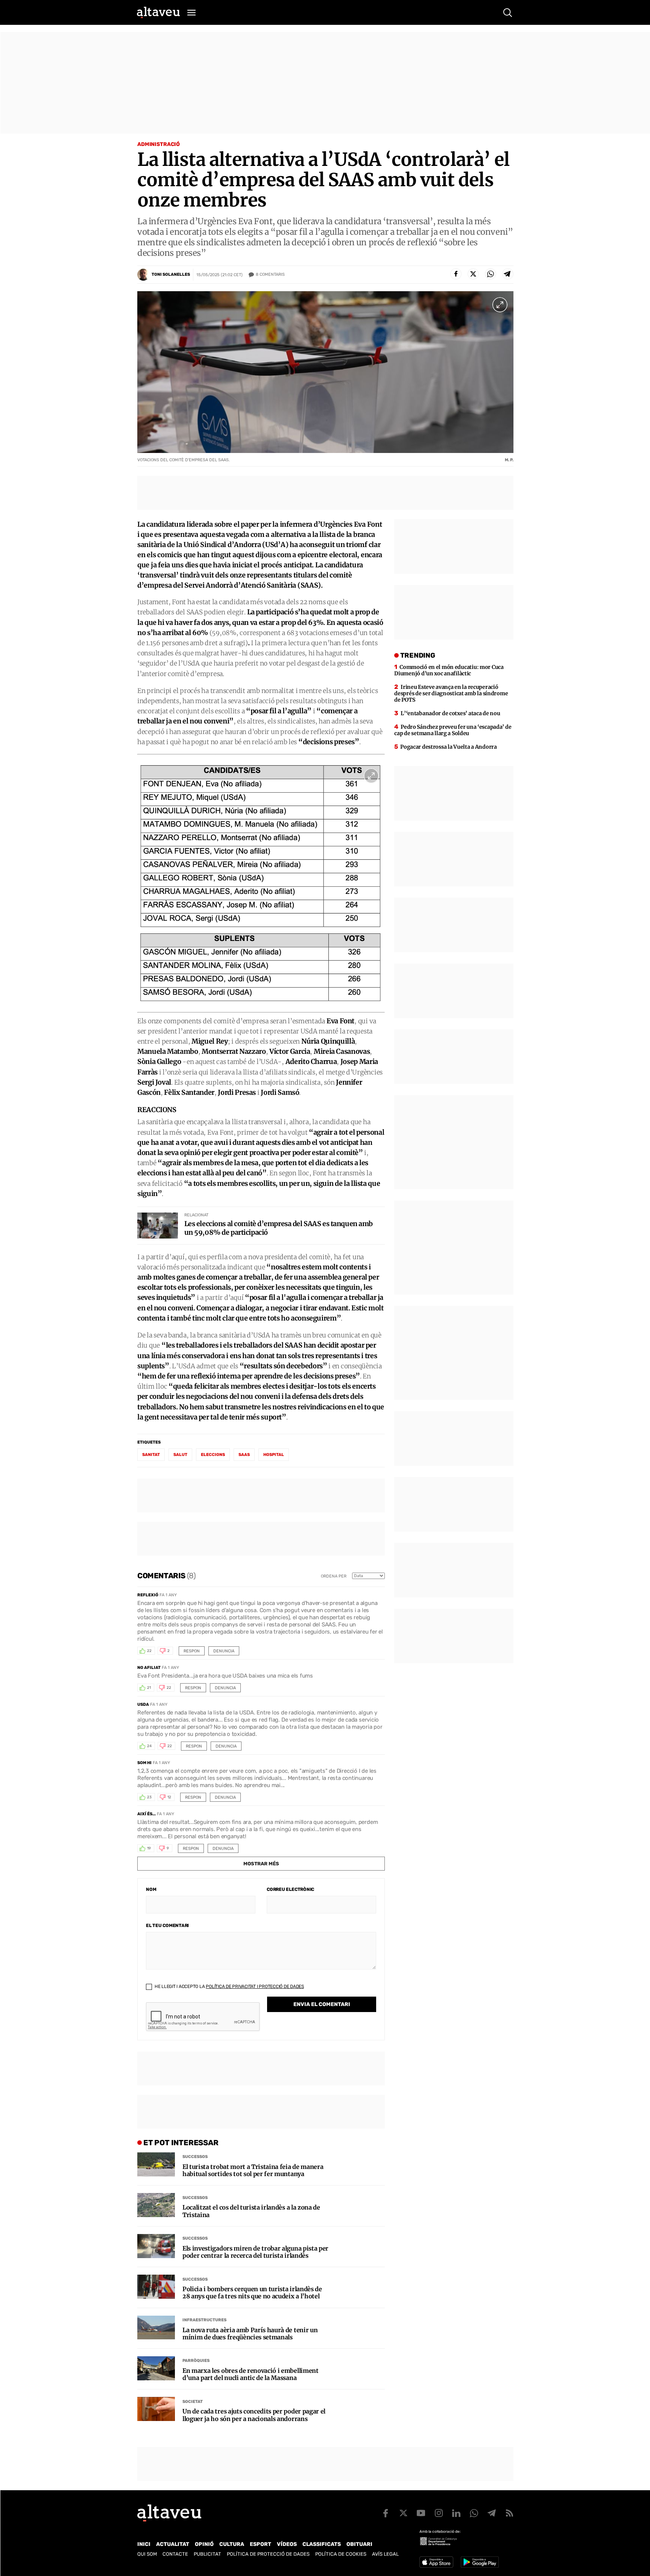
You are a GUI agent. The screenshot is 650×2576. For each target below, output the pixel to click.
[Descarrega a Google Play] (480, 2562)
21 (149, 1688)
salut (180, 1455)
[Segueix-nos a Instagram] (439, 2513)
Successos (195, 2157)
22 (149, 1651)
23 (149, 1797)
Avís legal (385, 2554)
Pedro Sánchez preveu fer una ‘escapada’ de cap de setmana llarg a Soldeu (453, 730)
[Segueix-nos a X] (403, 2513)
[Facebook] (456, 274)
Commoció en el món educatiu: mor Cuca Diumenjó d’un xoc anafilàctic (449, 670)
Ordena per (334, 1576)
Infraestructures (204, 2320)
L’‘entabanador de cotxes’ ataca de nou (450, 713)
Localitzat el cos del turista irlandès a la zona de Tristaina (251, 2211)
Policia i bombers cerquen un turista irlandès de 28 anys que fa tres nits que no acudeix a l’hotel (252, 2293)
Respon (192, 1651)
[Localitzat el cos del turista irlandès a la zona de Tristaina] (156, 2205)
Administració (159, 144)
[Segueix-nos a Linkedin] (456, 2513)
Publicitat (207, 2554)
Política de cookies (341, 2554)
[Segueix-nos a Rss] (509, 2513)
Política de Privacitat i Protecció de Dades (255, 1986)
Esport (260, 2544)
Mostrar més (261, 1864)
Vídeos (287, 2544)
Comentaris (270, 274)
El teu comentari (167, 1926)
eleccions (213, 1455)
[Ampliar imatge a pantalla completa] (500, 305)
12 (169, 1797)
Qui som (147, 2554)
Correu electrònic (290, 1889)
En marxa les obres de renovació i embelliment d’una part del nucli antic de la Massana (251, 2374)
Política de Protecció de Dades (268, 2554)
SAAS (244, 1455)
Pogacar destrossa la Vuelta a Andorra (449, 747)
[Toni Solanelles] (143, 275)
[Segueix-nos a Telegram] (492, 2513)
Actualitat (173, 2544)
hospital (274, 1455)
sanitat (151, 1455)
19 (149, 1848)
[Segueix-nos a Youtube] (421, 2513)
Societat (193, 2402)
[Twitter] (473, 274)
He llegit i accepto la (229, 1986)
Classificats (322, 2544)
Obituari (359, 2544)
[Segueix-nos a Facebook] (386, 2513)
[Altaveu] (158, 12)
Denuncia (224, 1651)
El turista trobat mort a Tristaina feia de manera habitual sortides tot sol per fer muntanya (253, 2170)
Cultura (232, 2544)
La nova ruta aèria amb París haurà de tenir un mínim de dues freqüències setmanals (250, 2334)
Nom (151, 1889)
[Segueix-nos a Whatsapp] (474, 2513)
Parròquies (196, 2361)
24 (149, 1746)
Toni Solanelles (171, 274)
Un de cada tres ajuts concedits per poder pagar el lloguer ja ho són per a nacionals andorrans (254, 2415)
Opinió (204, 2544)
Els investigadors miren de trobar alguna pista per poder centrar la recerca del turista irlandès (255, 2252)
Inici (144, 2544)
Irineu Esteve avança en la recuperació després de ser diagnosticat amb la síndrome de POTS (451, 693)
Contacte (175, 2554)
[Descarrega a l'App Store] (436, 2562)
